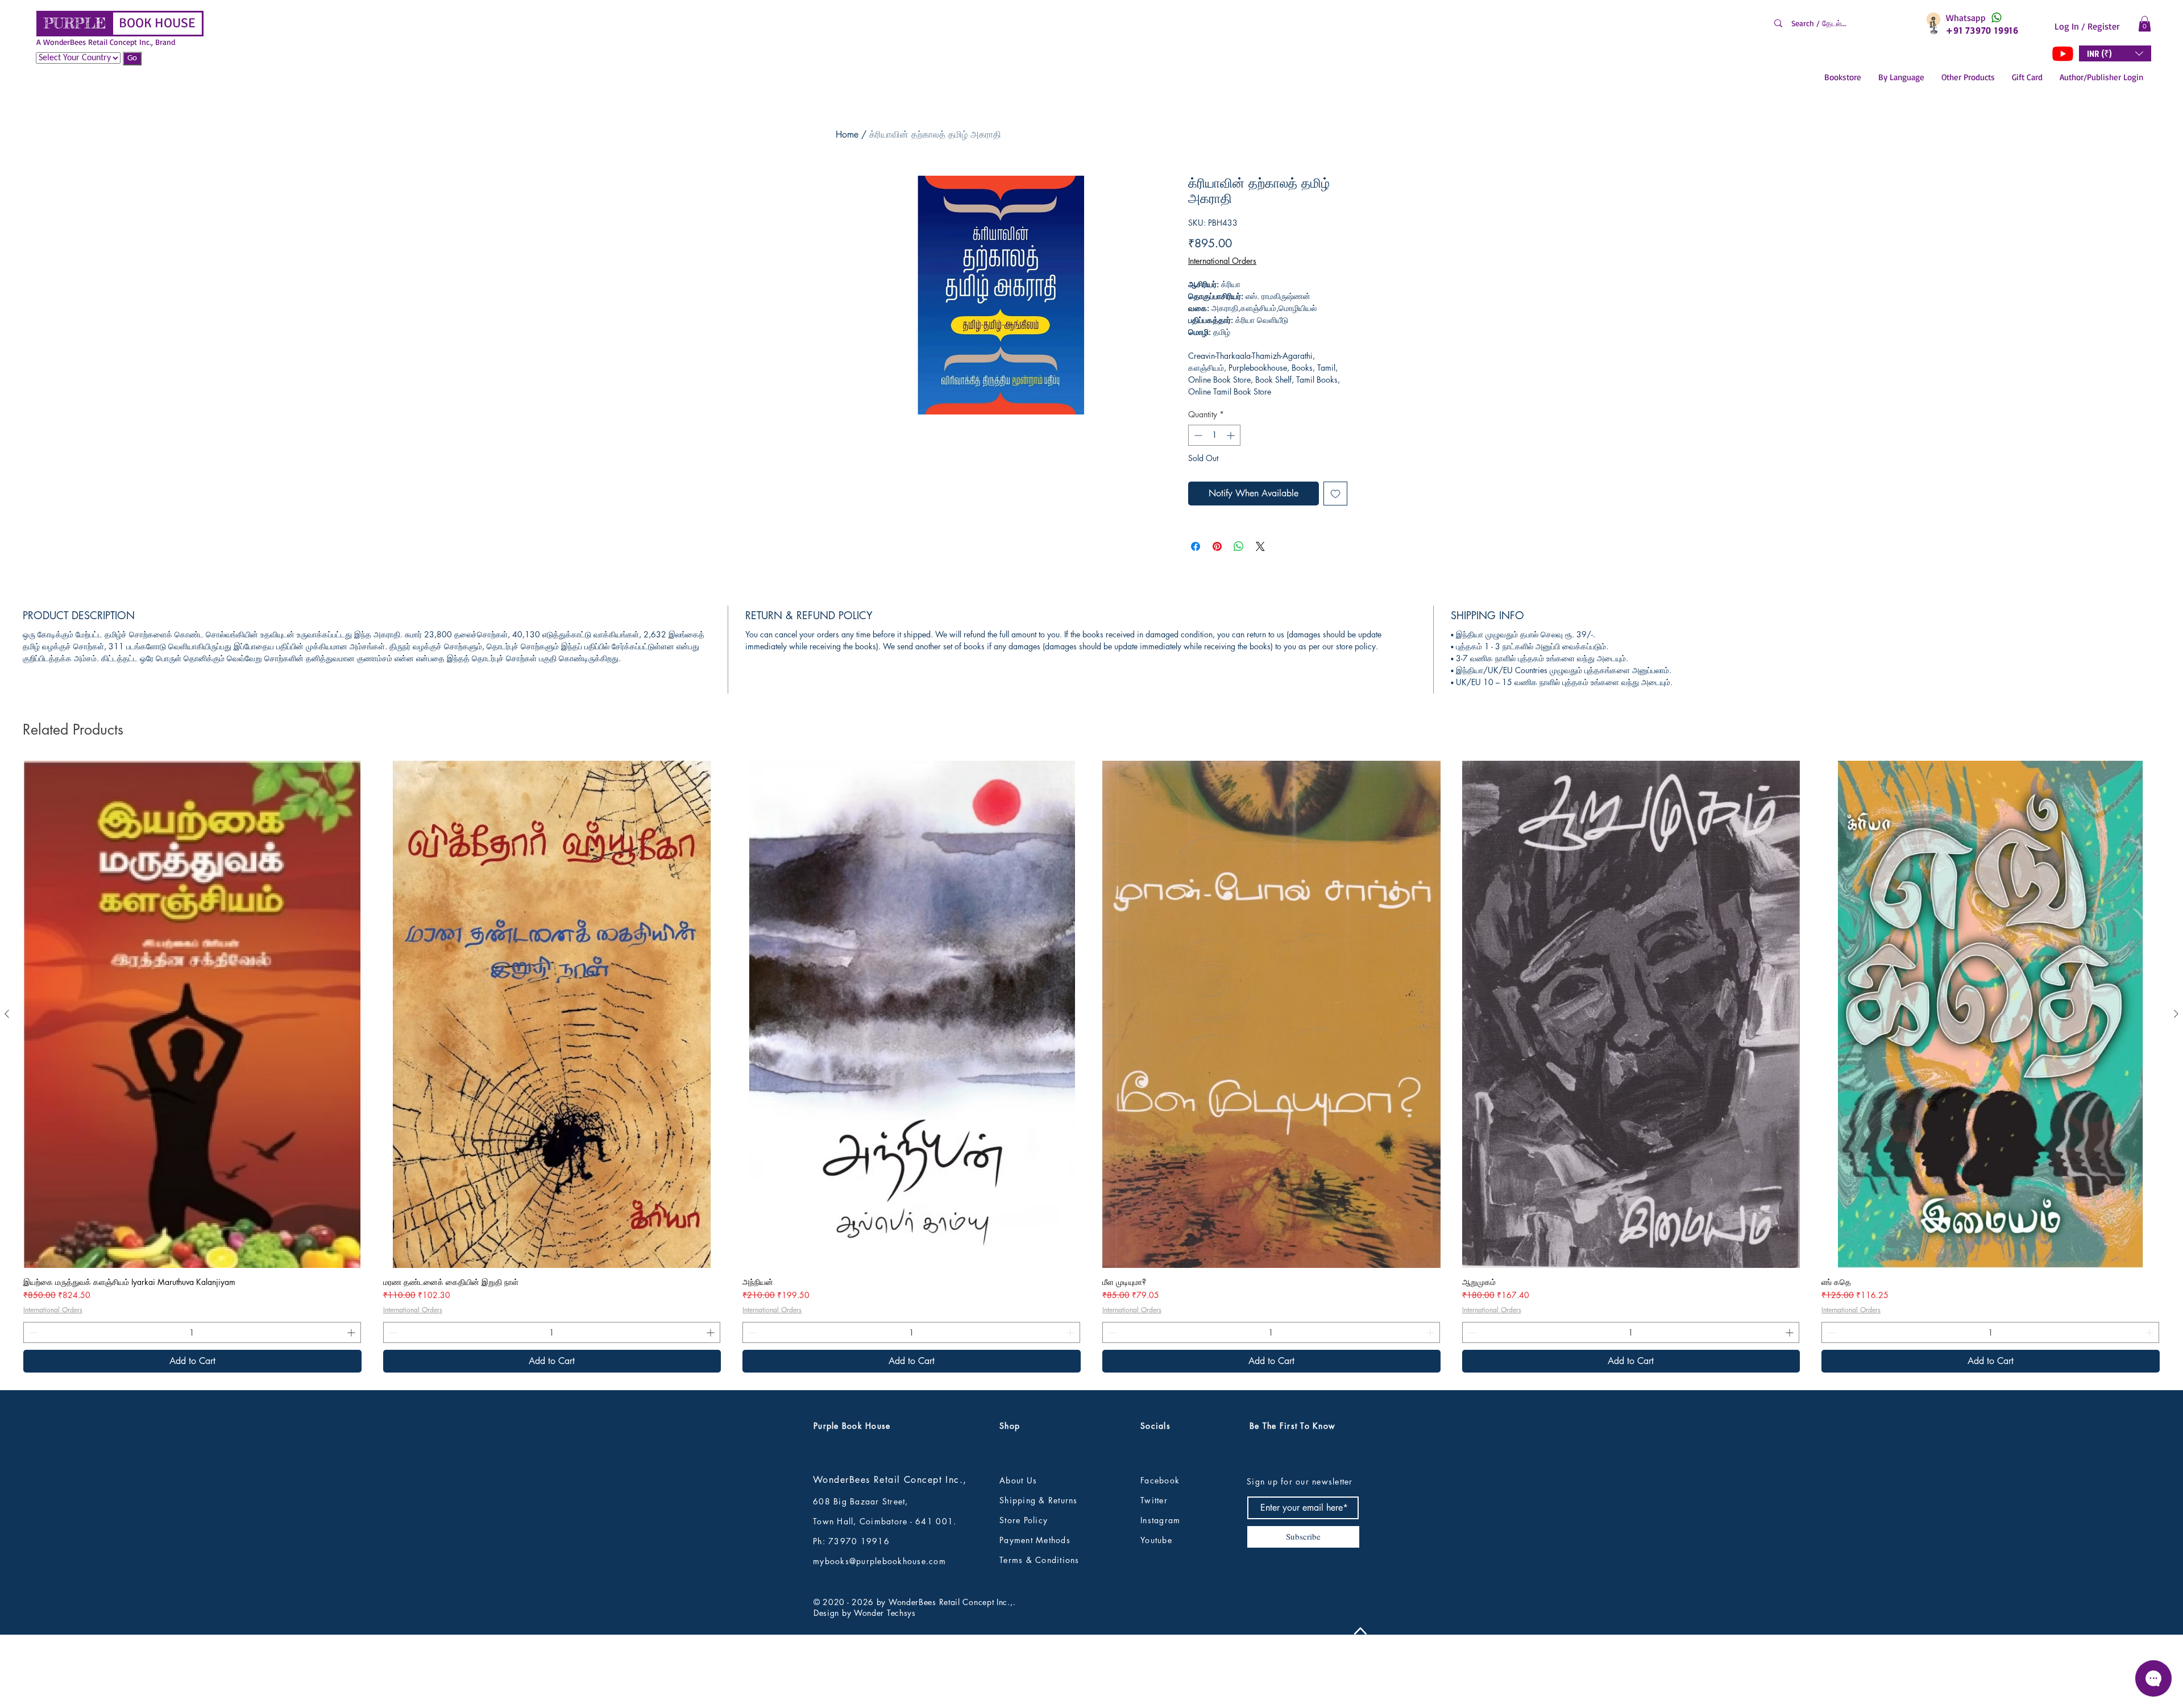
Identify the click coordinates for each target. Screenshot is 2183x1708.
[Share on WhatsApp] (1239, 546)
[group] (1091, 1142)
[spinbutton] (1214, 435)
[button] (2145, 24)
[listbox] (2115, 53)
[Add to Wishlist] (1335, 494)
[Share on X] (1260, 546)
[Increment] (1232, 435)
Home (847, 134)
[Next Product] (2176, 1089)
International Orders (1222, 261)
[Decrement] (1197, 435)
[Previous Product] (7, 1089)
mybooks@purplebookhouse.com (879, 1637)
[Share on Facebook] (1196, 546)
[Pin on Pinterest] (1217, 546)
